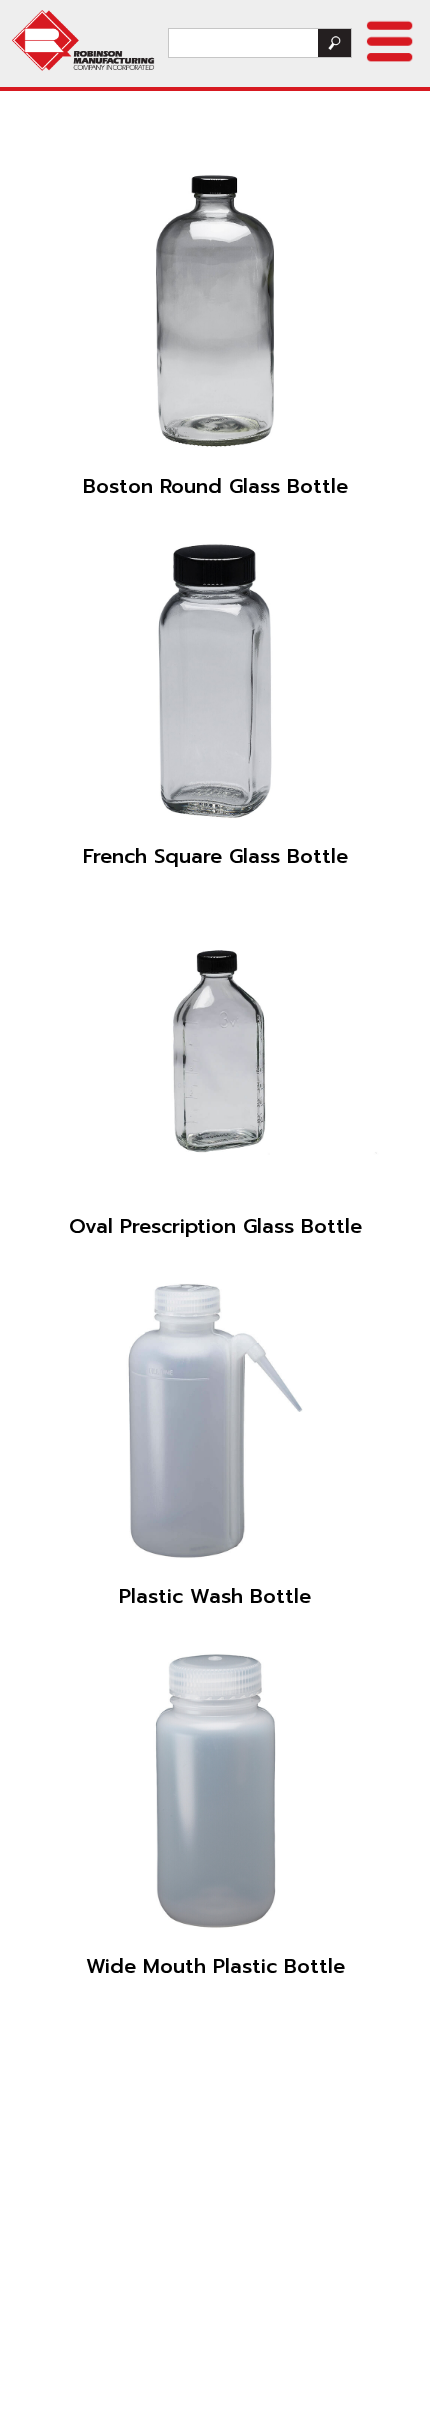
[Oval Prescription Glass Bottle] (215, 1051)
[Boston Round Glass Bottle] (215, 311)
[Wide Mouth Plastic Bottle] (214, 1791)
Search (334, 43)
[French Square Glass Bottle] (215, 681)
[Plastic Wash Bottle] (214, 1421)
